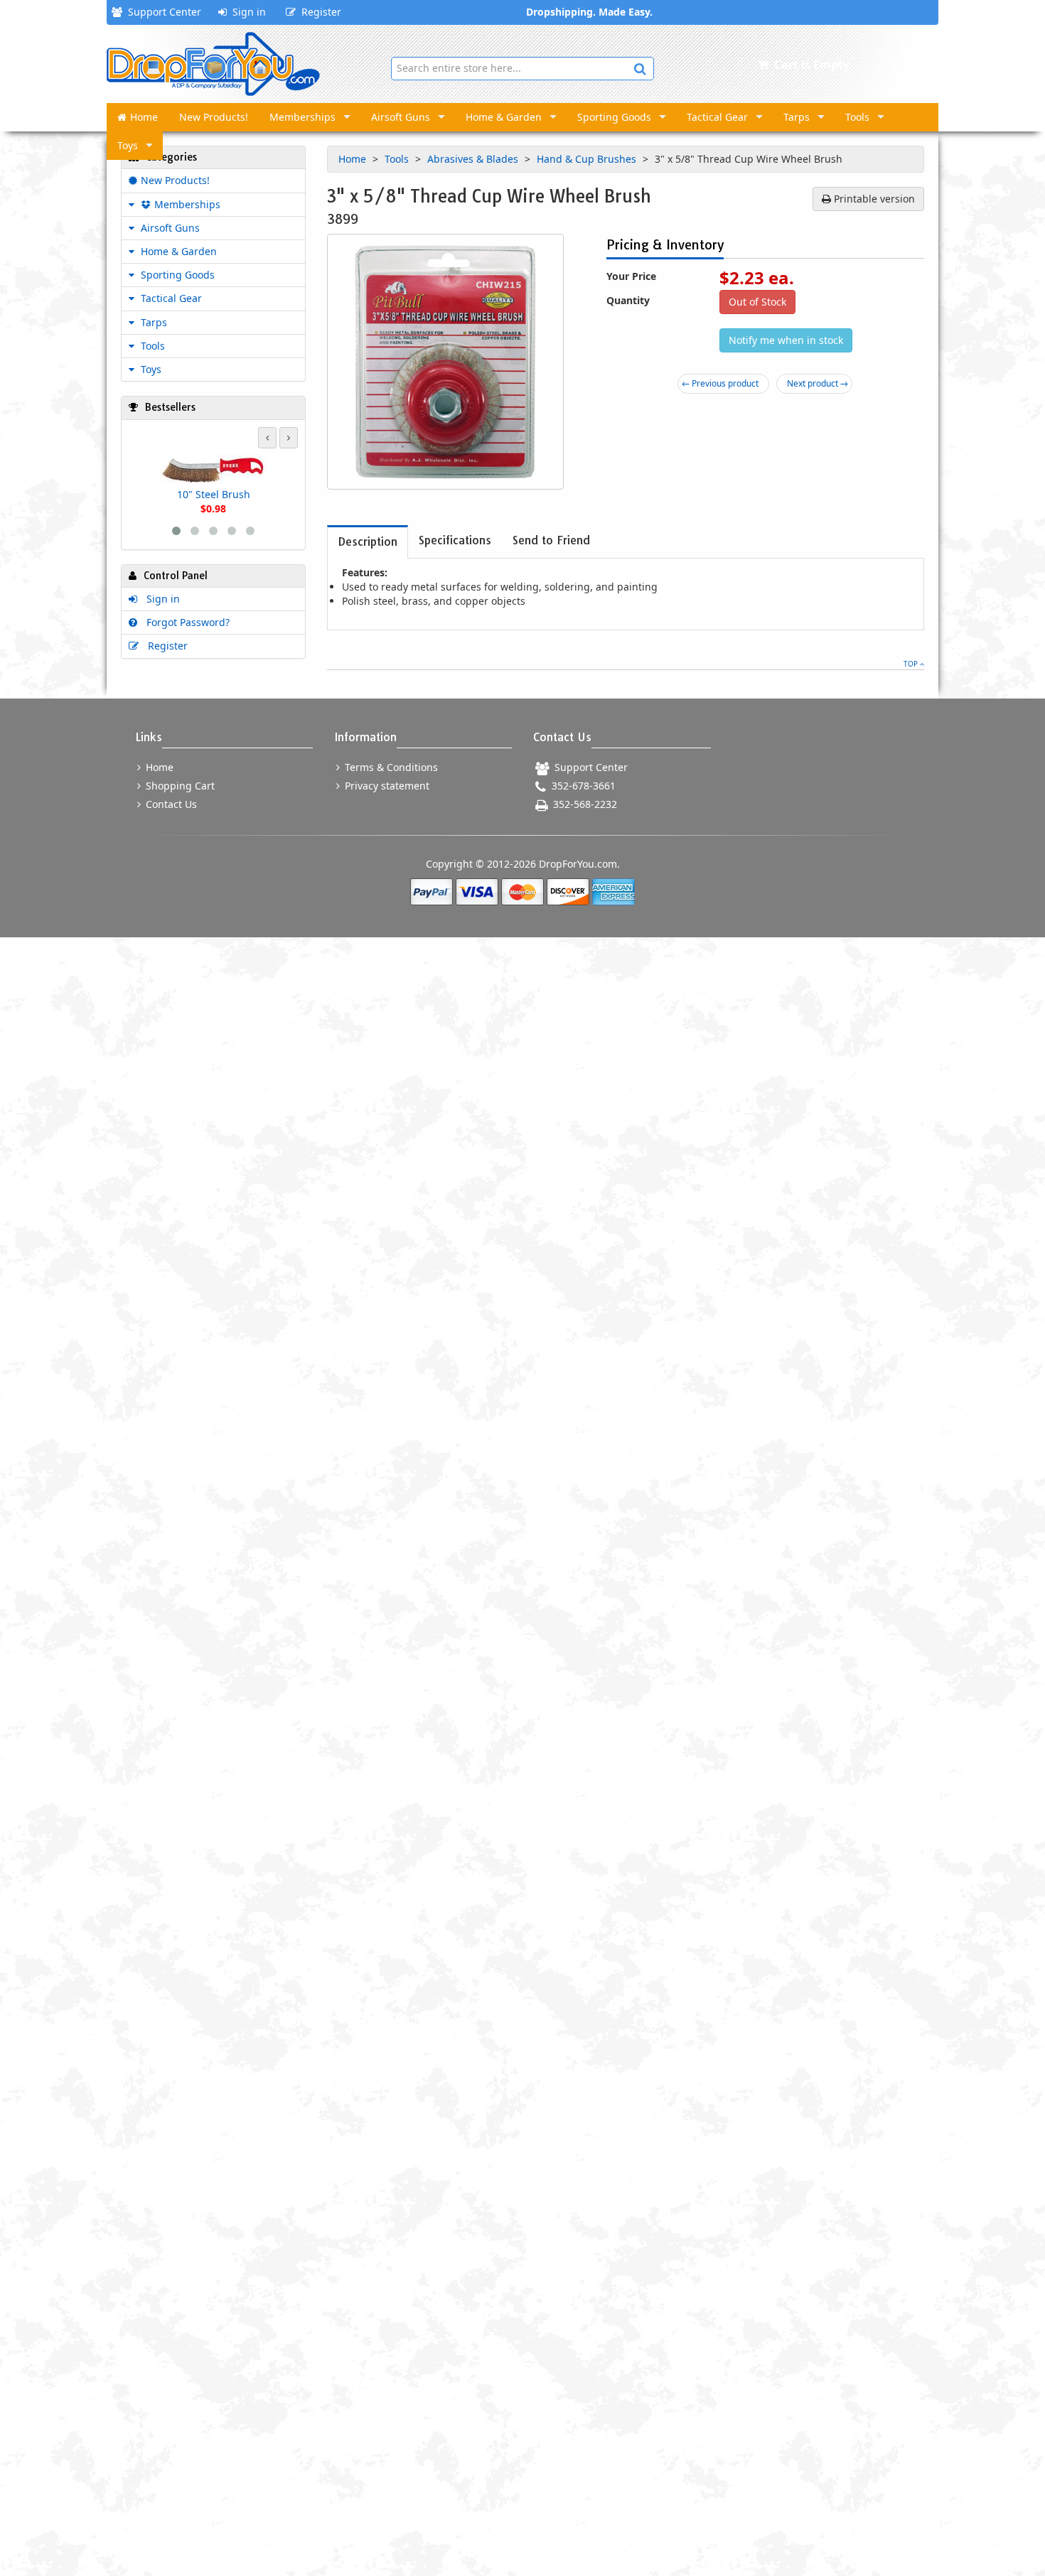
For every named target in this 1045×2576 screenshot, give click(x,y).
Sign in (246, 12)
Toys (128, 145)
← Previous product (720, 383)
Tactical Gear (717, 117)
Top (912, 664)
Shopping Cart (179, 786)
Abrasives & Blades (474, 159)
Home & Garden (504, 117)
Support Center (162, 12)
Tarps (797, 117)
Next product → (818, 383)
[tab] (368, 542)
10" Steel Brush (214, 494)
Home (144, 117)
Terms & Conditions (390, 767)
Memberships (302, 117)
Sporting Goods (614, 117)
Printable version (873, 199)
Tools (857, 117)
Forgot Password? (185, 622)
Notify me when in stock (786, 340)
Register (318, 12)
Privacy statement (386, 786)
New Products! (214, 117)
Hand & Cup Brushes (588, 159)
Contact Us (170, 804)
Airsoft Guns (401, 117)
